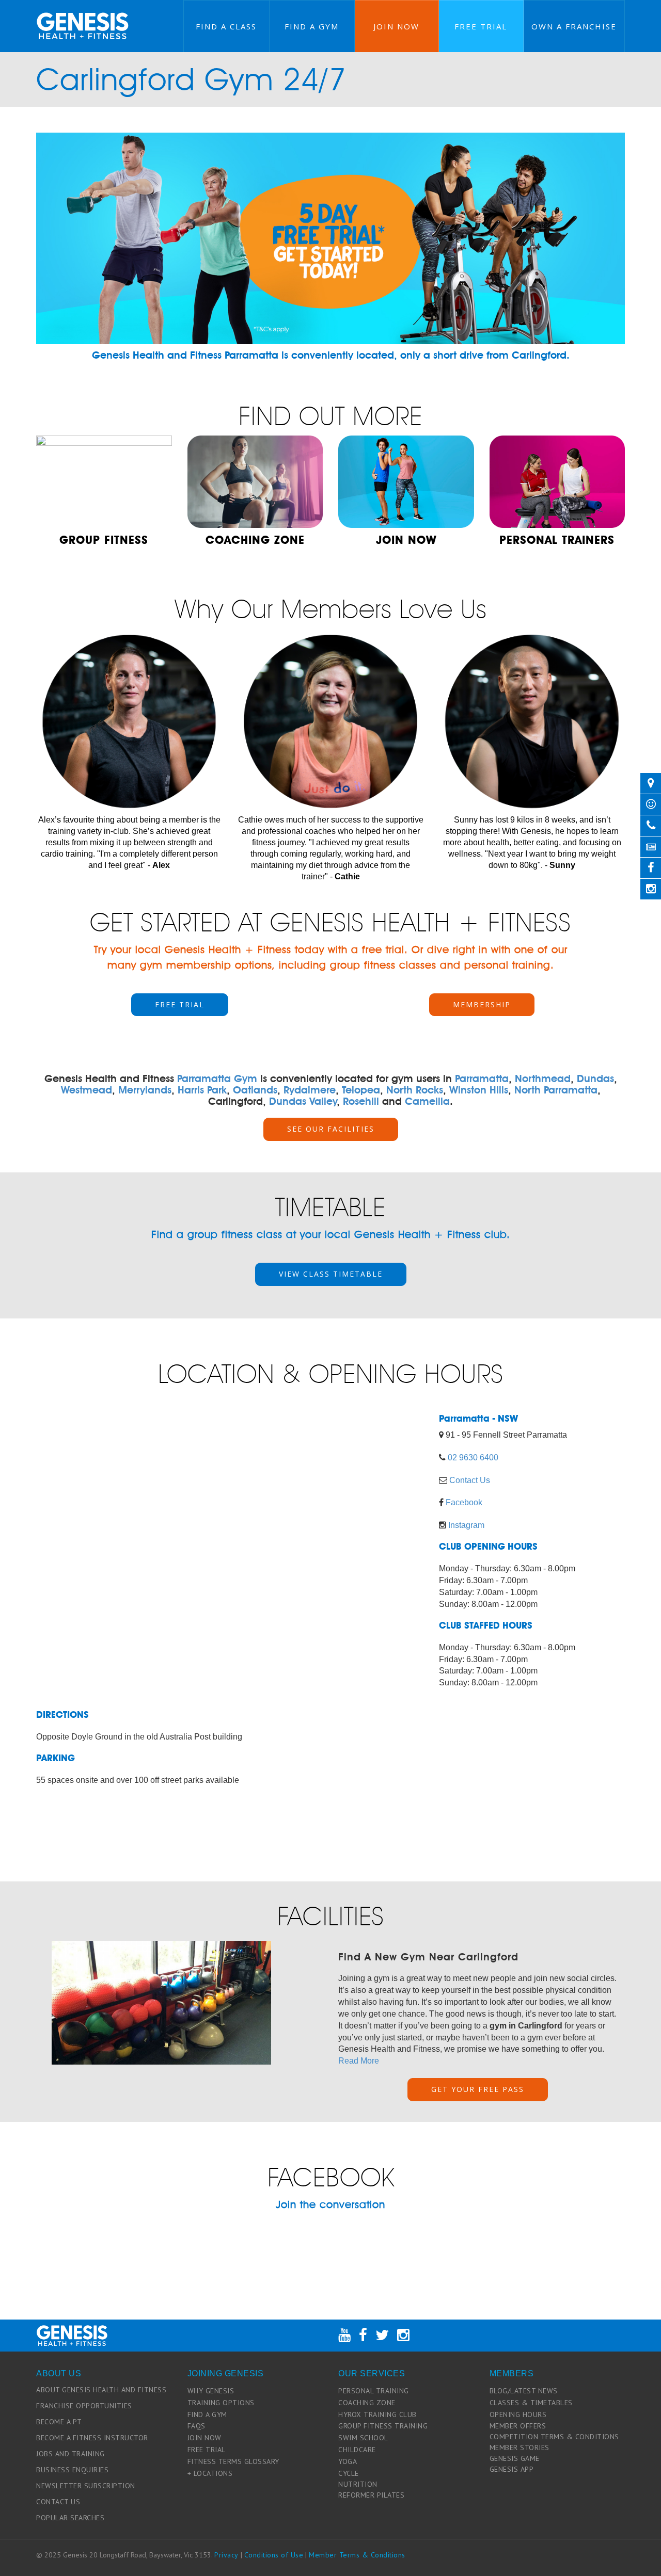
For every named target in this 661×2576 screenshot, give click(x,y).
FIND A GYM (207, 2414)
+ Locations (210, 2473)
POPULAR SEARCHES (70, 2518)
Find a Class (226, 26)
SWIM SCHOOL (363, 2438)
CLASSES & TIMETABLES (531, 2403)
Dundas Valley (303, 1101)
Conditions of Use (274, 2555)
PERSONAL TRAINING (374, 2391)
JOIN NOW (204, 2438)
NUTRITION (358, 2484)
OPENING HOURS (518, 2414)
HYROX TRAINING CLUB (377, 2414)
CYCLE (349, 2473)
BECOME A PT (59, 2422)
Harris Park (202, 1090)
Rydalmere (310, 1090)
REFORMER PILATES (371, 2495)
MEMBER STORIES (520, 2448)
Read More (359, 2061)
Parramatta (482, 1078)
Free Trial (481, 26)
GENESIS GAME (515, 2458)
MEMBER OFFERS (518, 2426)
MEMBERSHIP (482, 1004)
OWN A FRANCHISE (574, 26)
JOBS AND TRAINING (70, 2454)
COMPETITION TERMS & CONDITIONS (554, 2437)
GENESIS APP (512, 2469)
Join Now (396, 26)
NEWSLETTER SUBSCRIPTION (86, 2486)
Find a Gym (312, 26)
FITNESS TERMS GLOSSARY (233, 2461)
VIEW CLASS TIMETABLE (331, 1274)
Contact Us (470, 1480)
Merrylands (145, 1090)
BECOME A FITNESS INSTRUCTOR (92, 2438)
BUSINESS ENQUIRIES (72, 2470)
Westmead (86, 1090)
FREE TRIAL (180, 1004)
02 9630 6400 (473, 1458)
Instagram (466, 1525)
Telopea (361, 1090)
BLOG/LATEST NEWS (524, 2391)
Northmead (543, 1078)
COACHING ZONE (367, 2403)
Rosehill (361, 1101)
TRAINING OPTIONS (221, 2403)
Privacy (226, 2555)
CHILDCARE (357, 2450)
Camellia (427, 1101)
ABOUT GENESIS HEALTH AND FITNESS (101, 2390)
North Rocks (415, 1090)
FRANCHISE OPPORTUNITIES (84, 2406)
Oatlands (255, 1090)
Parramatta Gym (217, 1078)
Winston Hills (479, 1090)
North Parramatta (556, 1090)
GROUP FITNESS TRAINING (383, 2426)
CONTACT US (58, 2502)
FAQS (196, 2426)
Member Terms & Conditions (357, 2555)
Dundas (595, 1078)
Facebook (464, 1502)
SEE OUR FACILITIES (331, 1129)
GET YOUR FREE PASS (478, 2089)
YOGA (348, 2461)
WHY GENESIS (211, 2391)
